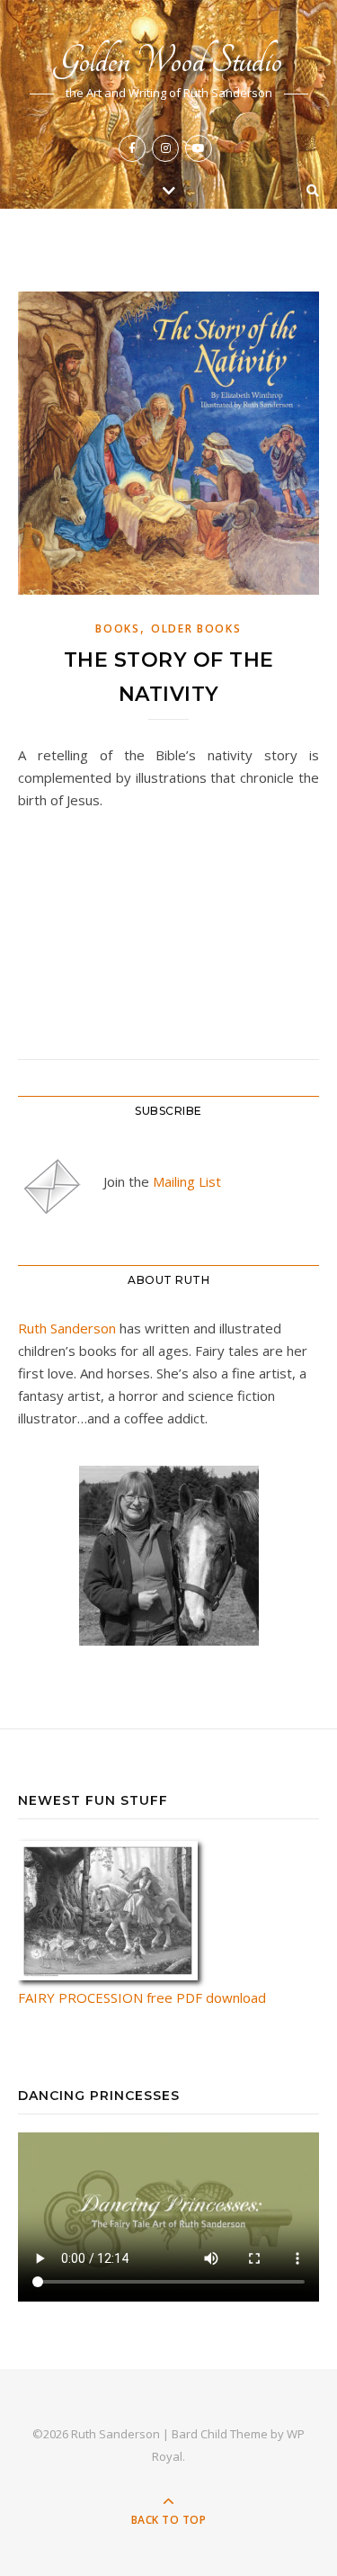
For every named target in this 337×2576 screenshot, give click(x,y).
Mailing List (187, 1181)
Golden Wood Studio (168, 61)
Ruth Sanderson (67, 1328)
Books (118, 628)
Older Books (196, 628)
